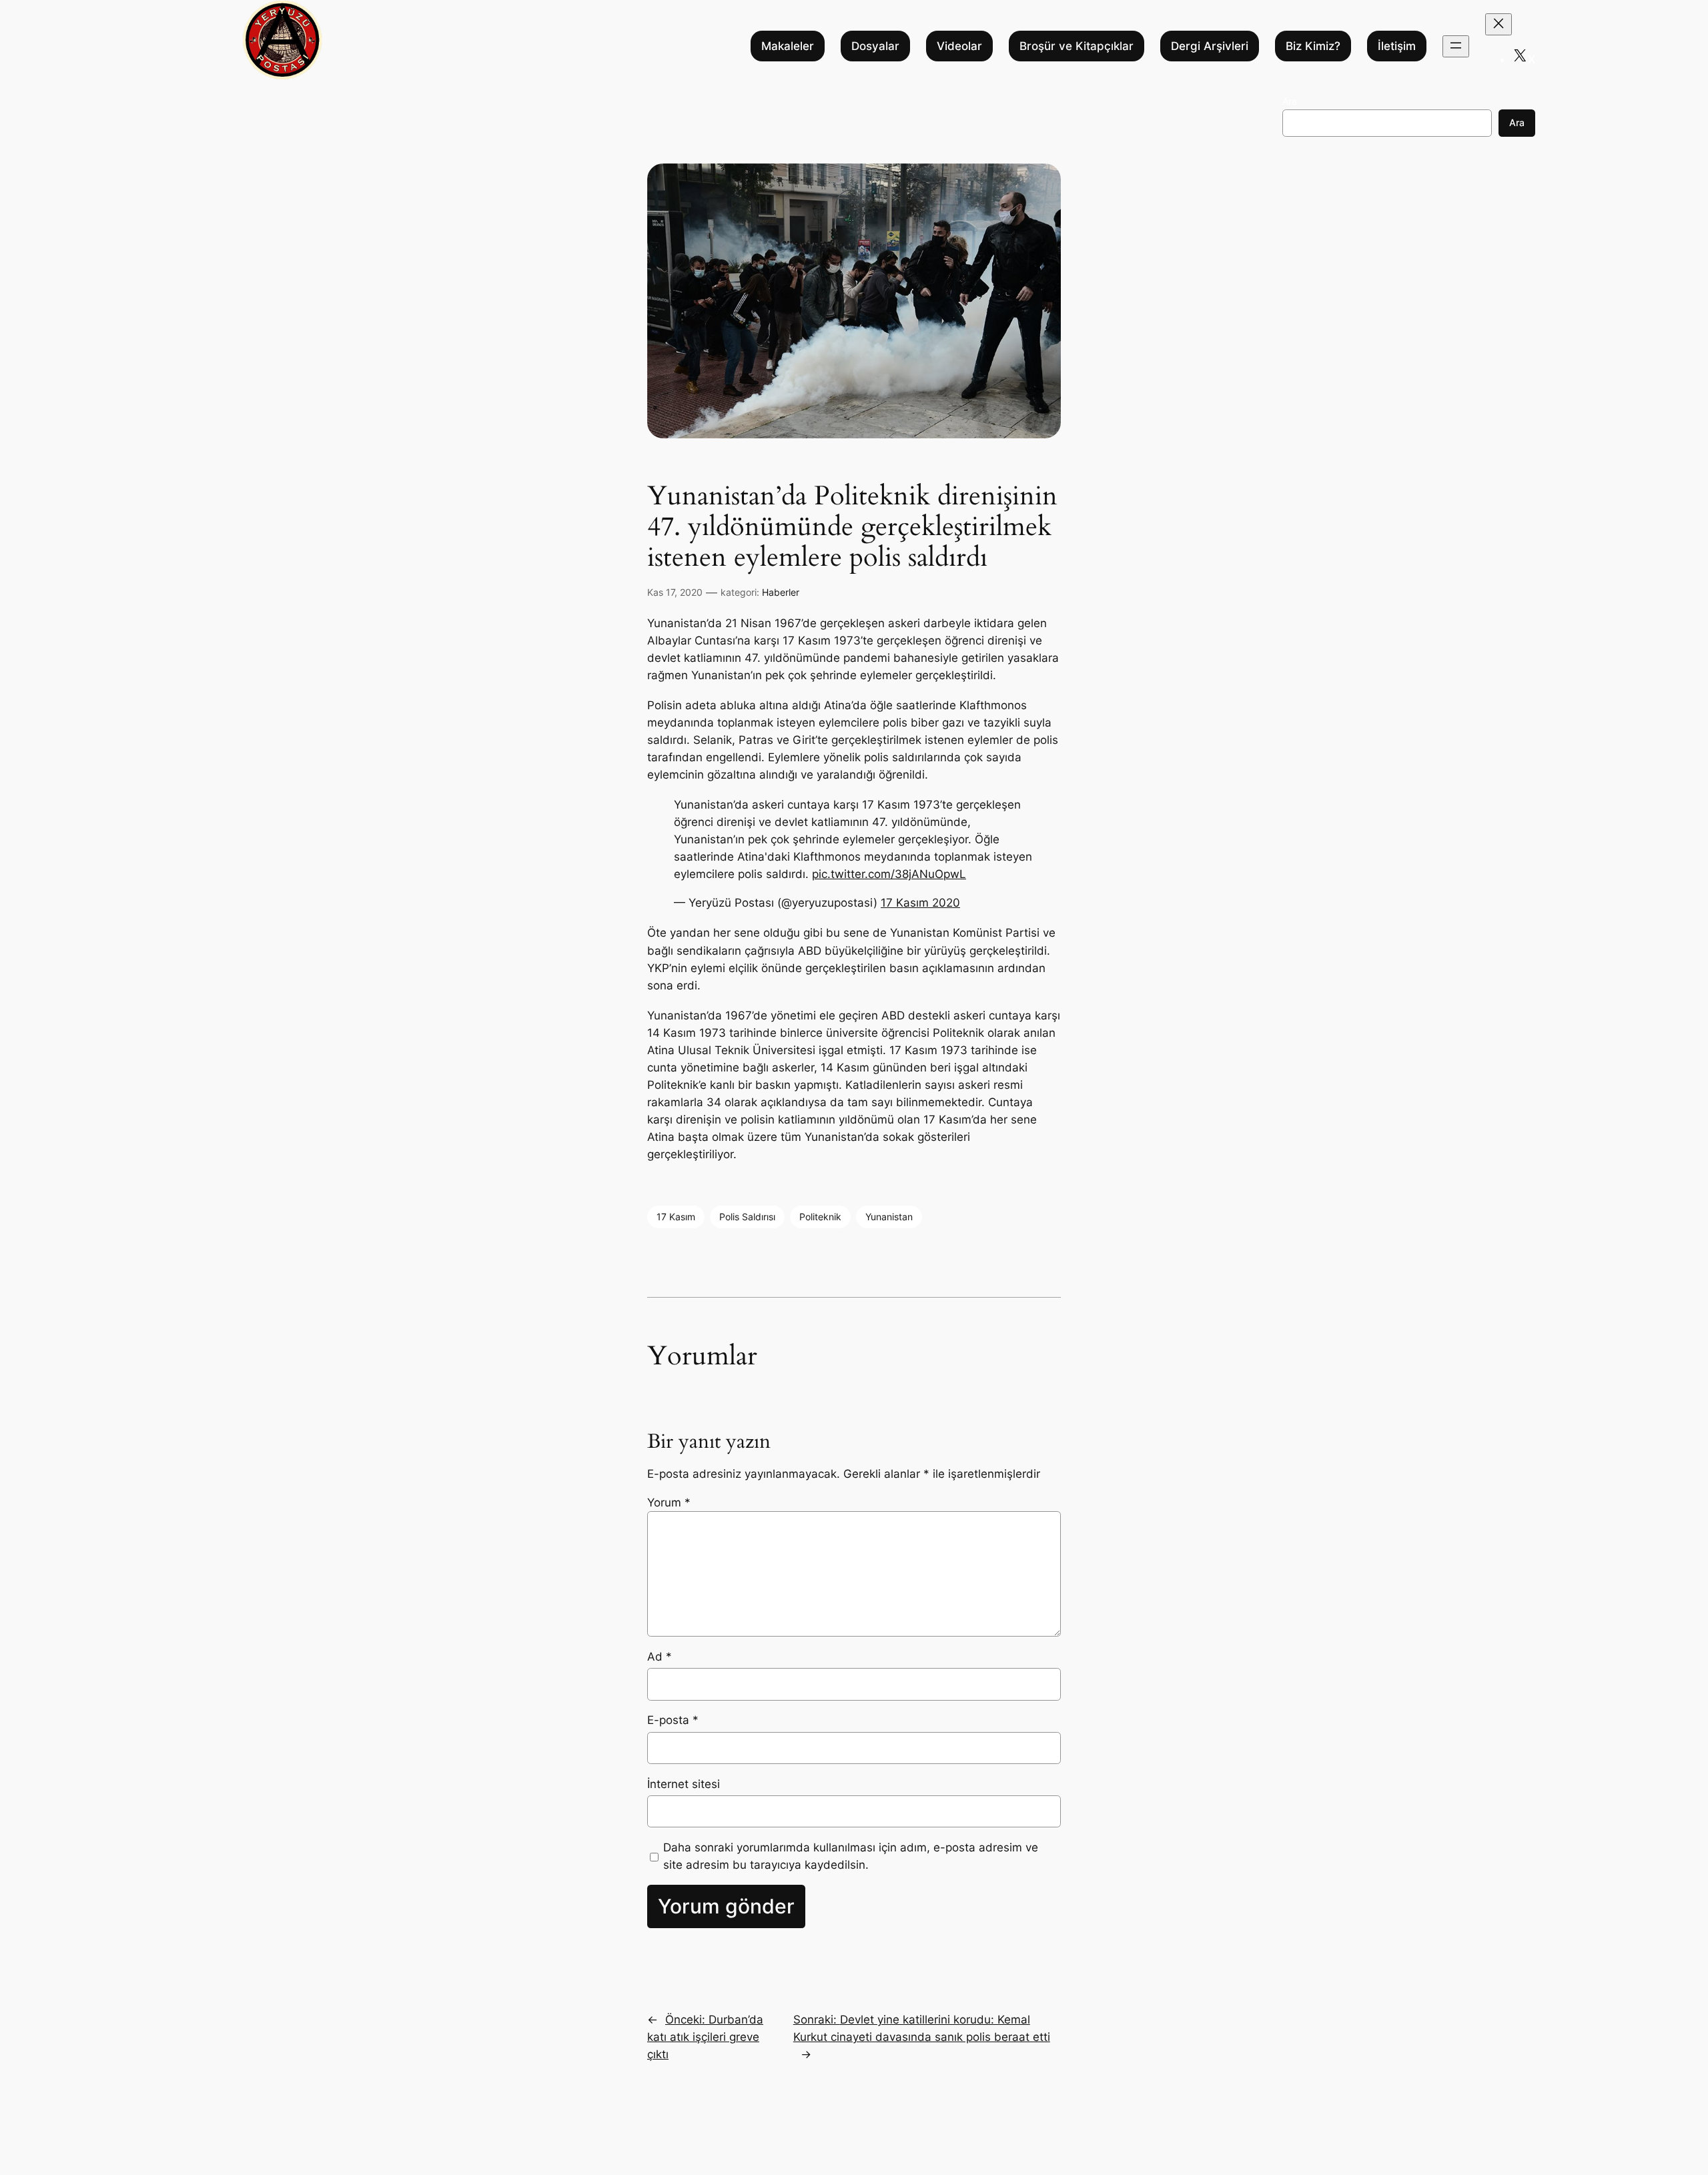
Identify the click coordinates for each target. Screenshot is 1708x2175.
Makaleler (788, 46)
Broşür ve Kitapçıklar (1077, 46)
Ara (1290, 101)
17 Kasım (676, 1217)
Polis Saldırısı (747, 1217)
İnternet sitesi (684, 1784)
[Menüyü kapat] (1499, 24)
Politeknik (820, 1217)
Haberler (781, 592)
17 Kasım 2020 (920, 903)
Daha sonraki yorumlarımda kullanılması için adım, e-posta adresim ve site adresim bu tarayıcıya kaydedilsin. (851, 1856)
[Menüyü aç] (1456, 46)
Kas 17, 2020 (675, 592)
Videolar (959, 46)
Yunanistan (889, 1217)
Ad (660, 1657)
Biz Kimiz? (1313, 46)
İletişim (1397, 46)
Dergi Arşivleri (1210, 46)
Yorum (669, 1502)
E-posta (673, 1720)
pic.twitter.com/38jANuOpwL (889, 874)
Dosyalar (875, 46)
